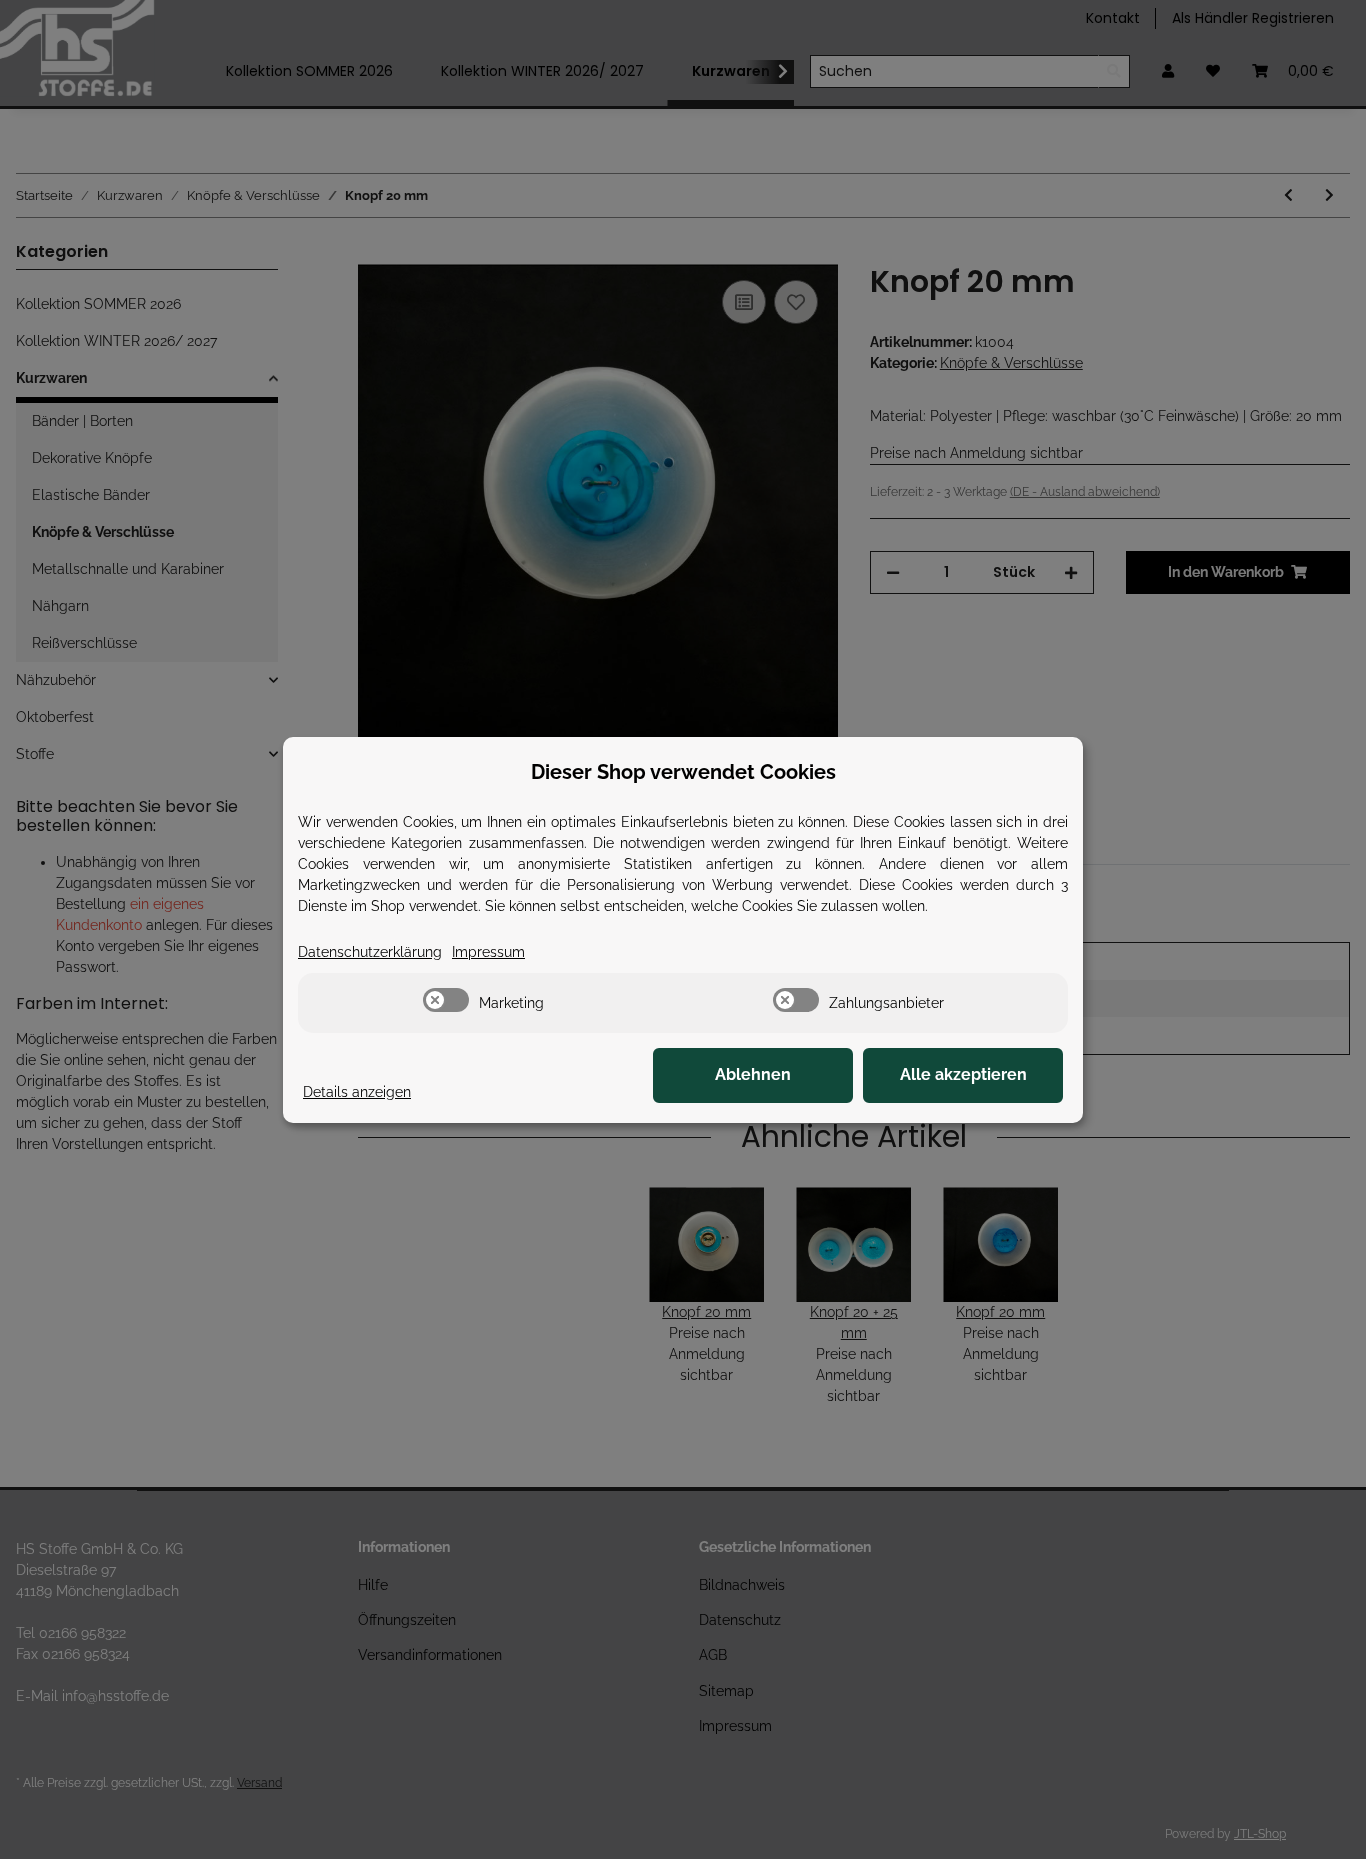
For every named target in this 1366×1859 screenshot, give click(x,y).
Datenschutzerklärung (370, 952)
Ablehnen (753, 1074)
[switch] (446, 1000)
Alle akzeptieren (963, 1074)
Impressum (488, 952)
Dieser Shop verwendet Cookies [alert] (683, 772)
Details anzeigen (357, 1092)
